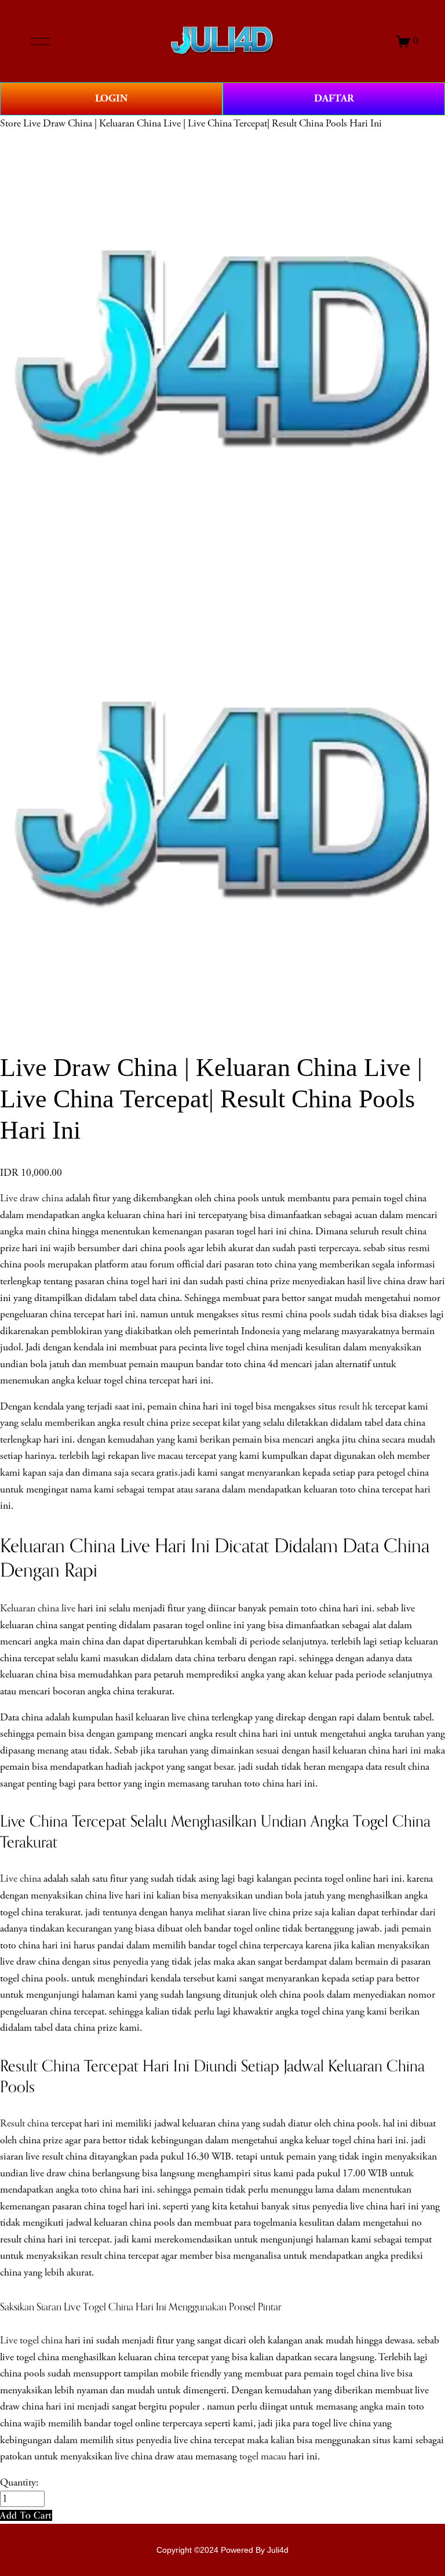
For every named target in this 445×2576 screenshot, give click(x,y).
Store (10, 124)
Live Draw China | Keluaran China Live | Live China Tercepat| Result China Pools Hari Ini (203, 124)
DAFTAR (334, 98)
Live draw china (32, 1198)
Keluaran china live (38, 1608)
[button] (26, 2515)
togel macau (263, 2457)
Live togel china (31, 2340)
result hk (355, 1407)
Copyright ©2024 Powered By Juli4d (222, 2550)
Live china (21, 1879)
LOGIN (111, 98)
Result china (24, 2124)
